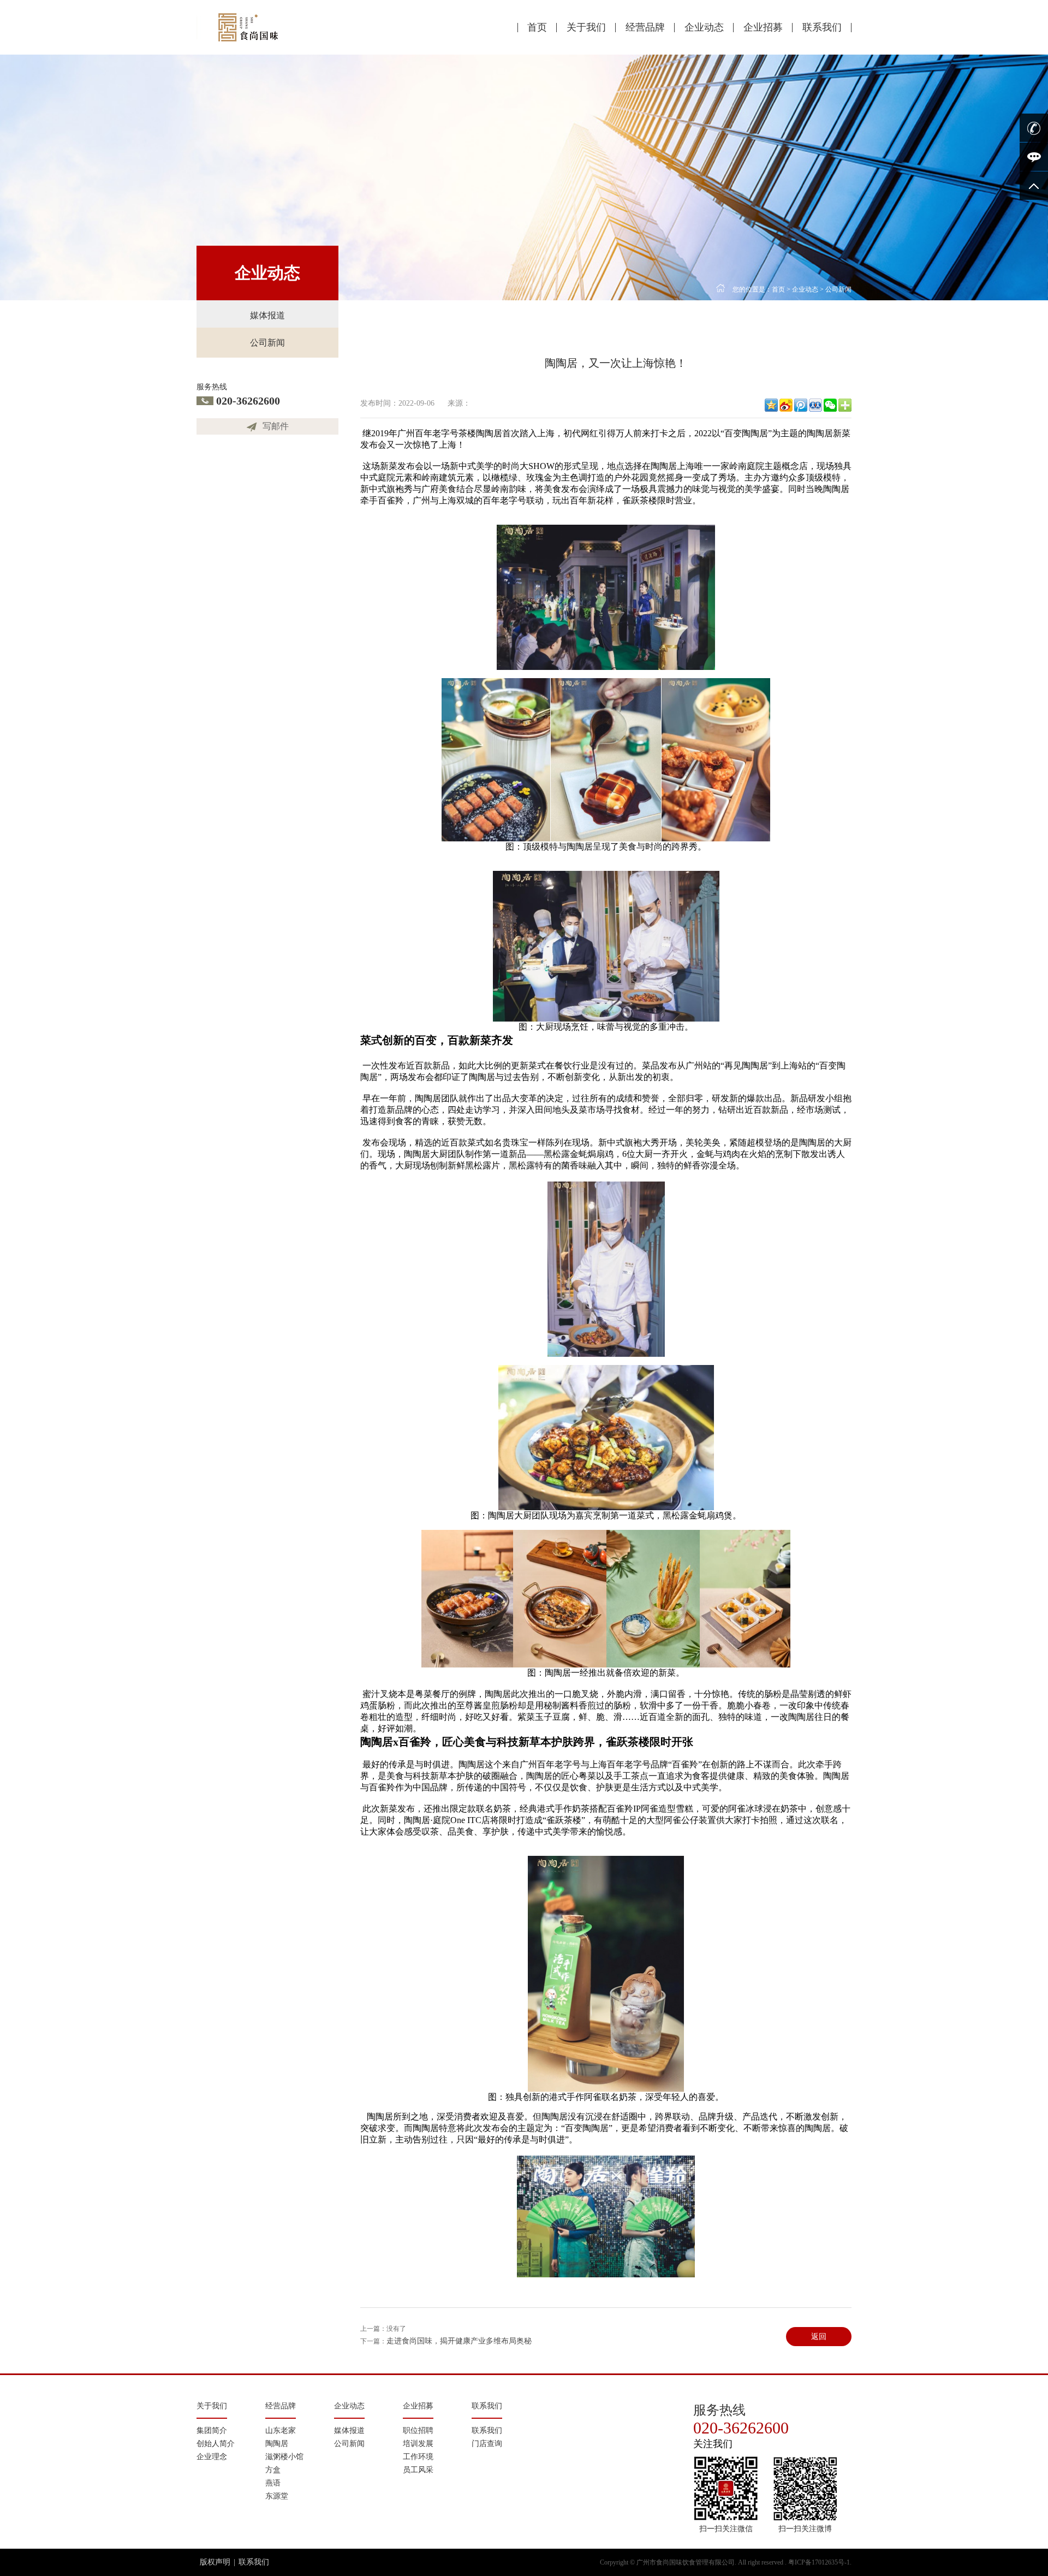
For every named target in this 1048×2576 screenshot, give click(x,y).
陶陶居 (277, 2444)
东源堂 (277, 2496)
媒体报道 (267, 315)
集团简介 (212, 2430)
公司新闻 (267, 343)
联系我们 (822, 27)
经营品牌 (645, 27)
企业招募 (763, 27)
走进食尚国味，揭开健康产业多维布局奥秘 (459, 2341)
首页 (537, 27)
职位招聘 (418, 2430)
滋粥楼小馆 (284, 2457)
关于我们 (586, 27)
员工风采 (418, 2470)
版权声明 (215, 2562)
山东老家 (281, 2430)
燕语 (273, 2483)
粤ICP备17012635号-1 (819, 2562)
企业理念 (212, 2457)
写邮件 (276, 426)
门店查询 (487, 2444)
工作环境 (418, 2457)
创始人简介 (216, 2444)
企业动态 (704, 27)
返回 (819, 2337)
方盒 (273, 2470)
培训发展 (418, 2444)
